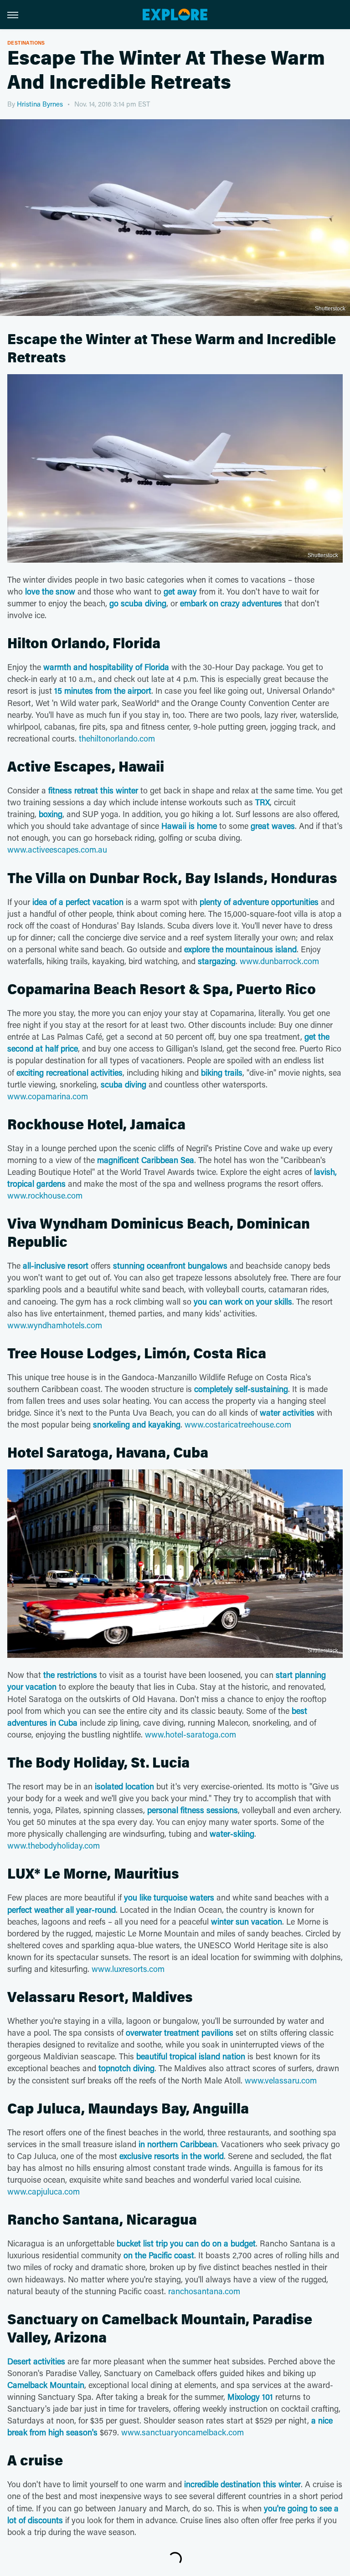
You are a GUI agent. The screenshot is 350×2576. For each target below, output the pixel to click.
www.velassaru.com (281, 2080)
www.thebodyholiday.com (54, 1845)
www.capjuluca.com (44, 2191)
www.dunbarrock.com (279, 961)
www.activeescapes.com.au (57, 849)
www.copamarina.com (48, 1096)
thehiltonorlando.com (117, 738)
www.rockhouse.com (45, 1195)
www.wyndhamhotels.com (55, 1325)
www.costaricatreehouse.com (238, 1424)
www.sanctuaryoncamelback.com (183, 2432)
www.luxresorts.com (128, 1969)
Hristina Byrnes (40, 104)
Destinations (26, 43)
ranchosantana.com (204, 2291)
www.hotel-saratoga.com (190, 1734)
